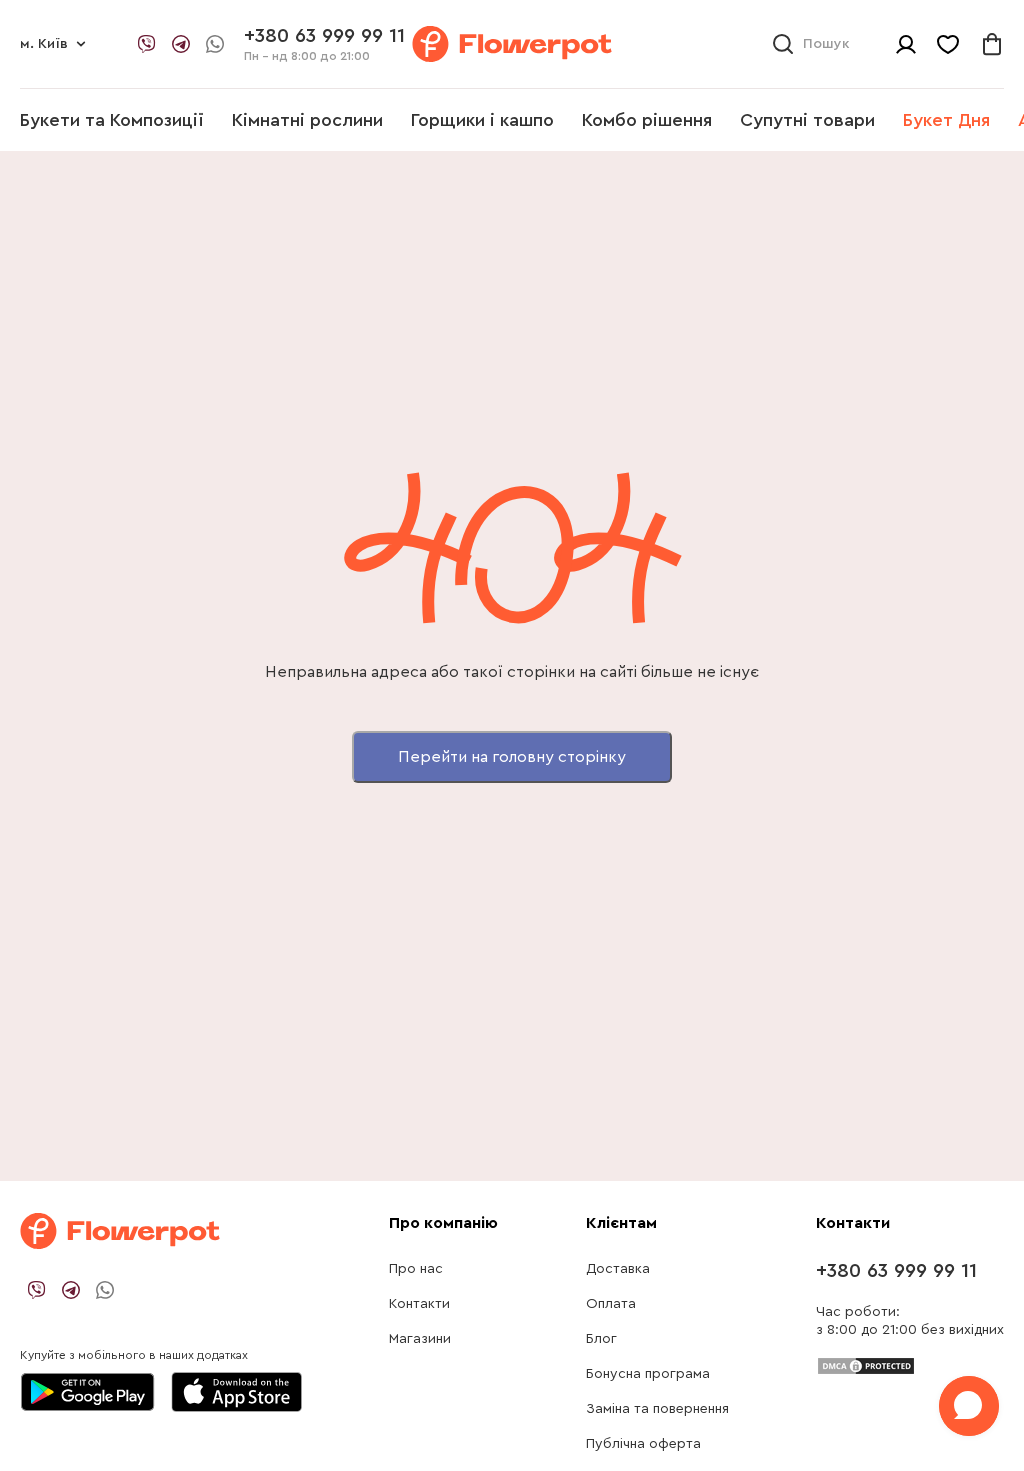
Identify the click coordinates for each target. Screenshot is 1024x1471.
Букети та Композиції (112, 120)
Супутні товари (807, 120)
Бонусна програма (648, 1374)
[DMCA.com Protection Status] (866, 1364)
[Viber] (147, 44)
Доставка (618, 1269)
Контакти (419, 1304)
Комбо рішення (647, 120)
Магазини (420, 1339)
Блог (601, 1339)
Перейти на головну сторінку (512, 757)
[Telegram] (181, 44)
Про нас (416, 1269)
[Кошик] (992, 44)
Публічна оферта (643, 1444)
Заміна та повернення (657, 1409)
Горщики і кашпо (482, 120)
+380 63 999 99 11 (896, 1271)
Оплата (611, 1304)
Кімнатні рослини (307, 120)
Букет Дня (946, 120)
